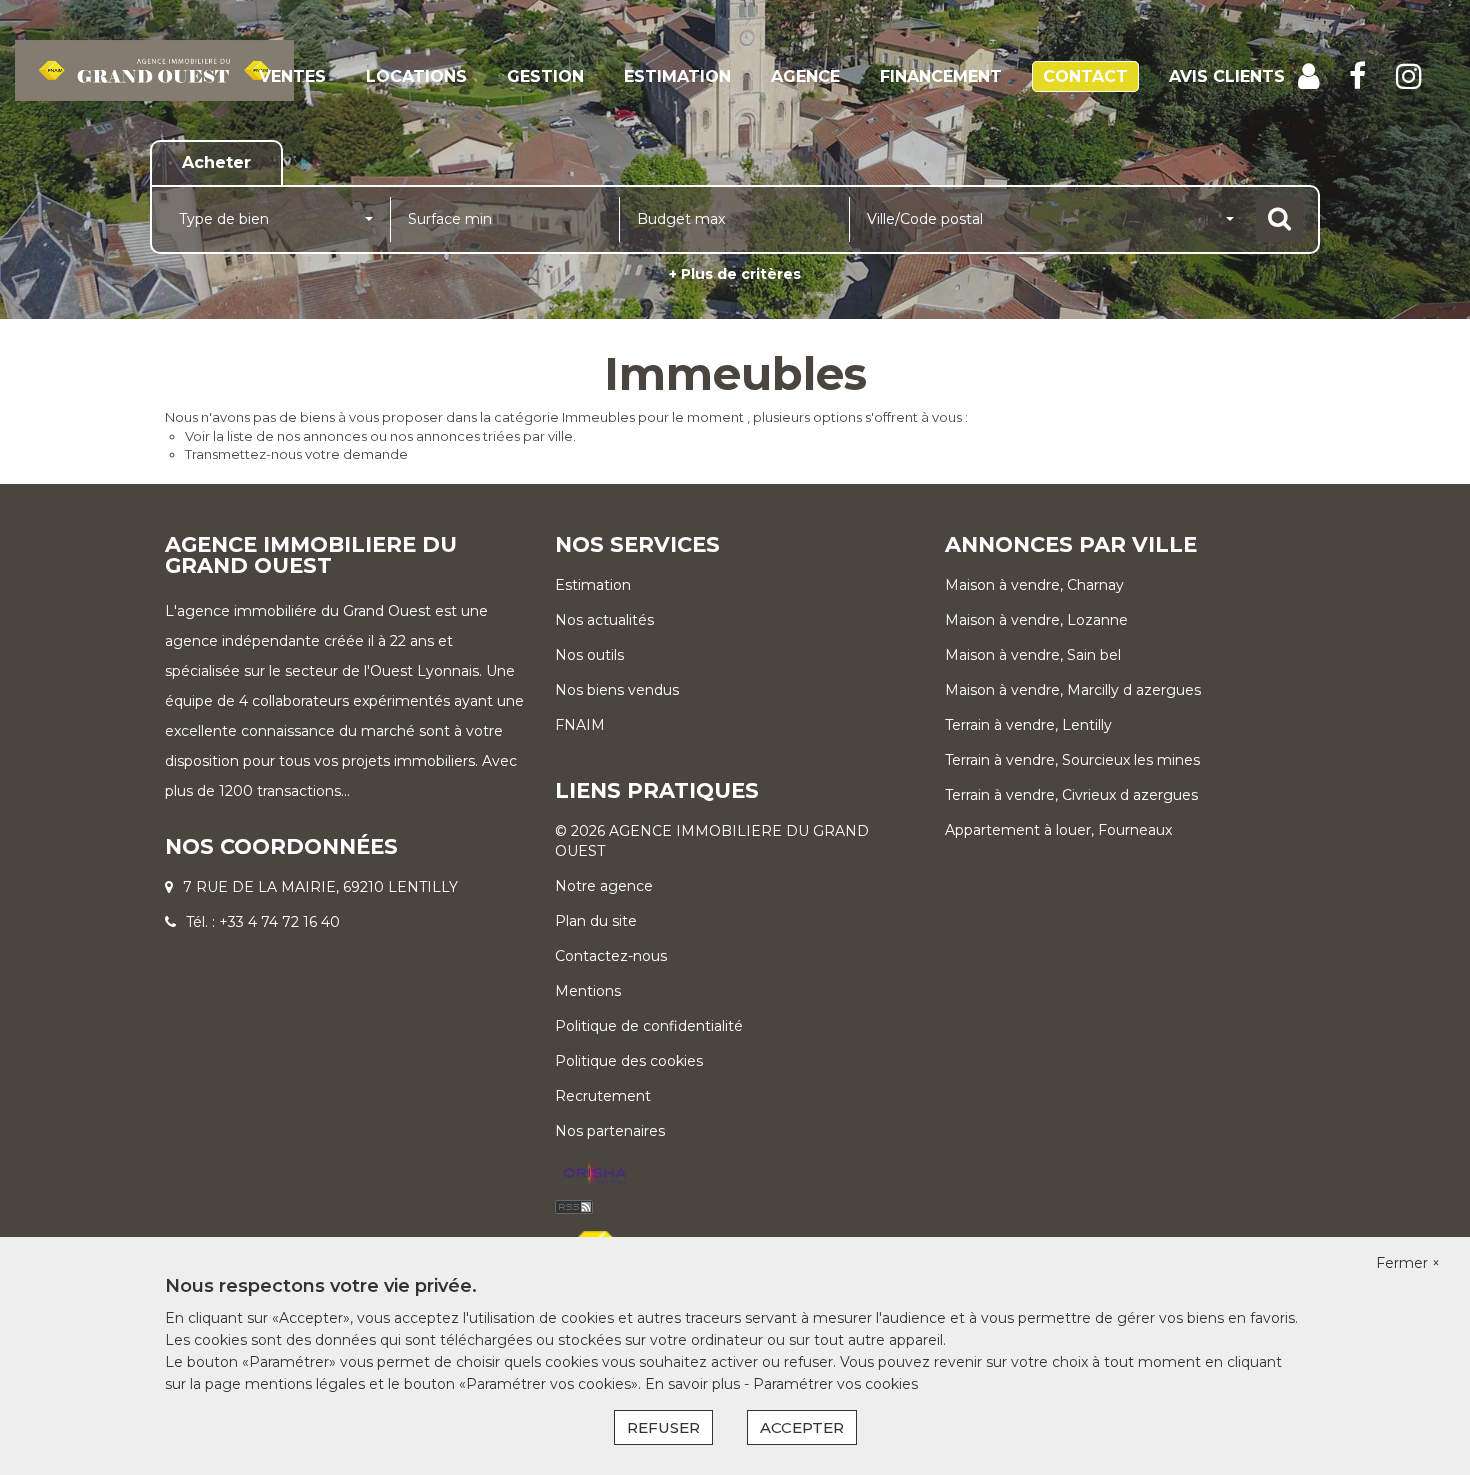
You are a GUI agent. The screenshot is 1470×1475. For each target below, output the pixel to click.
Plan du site (596, 921)
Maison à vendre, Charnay (1034, 585)
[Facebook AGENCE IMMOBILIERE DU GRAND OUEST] (1357, 76)
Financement (941, 76)
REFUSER (663, 1427)
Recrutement (603, 1096)
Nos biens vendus (617, 690)
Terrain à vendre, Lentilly (1028, 725)
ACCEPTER (802, 1427)
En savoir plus (694, 1384)
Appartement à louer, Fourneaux (1058, 830)
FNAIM (580, 725)
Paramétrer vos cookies (835, 1384)
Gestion (545, 76)
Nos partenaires (610, 1131)
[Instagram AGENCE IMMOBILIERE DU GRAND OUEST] (1409, 76)
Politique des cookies (629, 1061)
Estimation (677, 76)
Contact (1085, 76)
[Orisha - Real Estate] (595, 1175)
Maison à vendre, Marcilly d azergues (1073, 690)
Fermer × (1408, 1263)
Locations (416, 76)
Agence (805, 76)
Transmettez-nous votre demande (296, 454)
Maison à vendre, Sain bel (1033, 655)
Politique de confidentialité (649, 1026)
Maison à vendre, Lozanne (1036, 620)
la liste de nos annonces (290, 436)
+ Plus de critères (735, 274)
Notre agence (604, 886)
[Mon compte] (1308, 76)
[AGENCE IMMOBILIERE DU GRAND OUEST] (154, 89)
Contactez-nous (611, 956)
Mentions (588, 991)
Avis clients (1227, 76)
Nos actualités (604, 620)
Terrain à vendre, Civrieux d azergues (1071, 795)
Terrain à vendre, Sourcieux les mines (1072, 760)
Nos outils (589, 655)
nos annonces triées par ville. (483, 436)
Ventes (292, 76)
